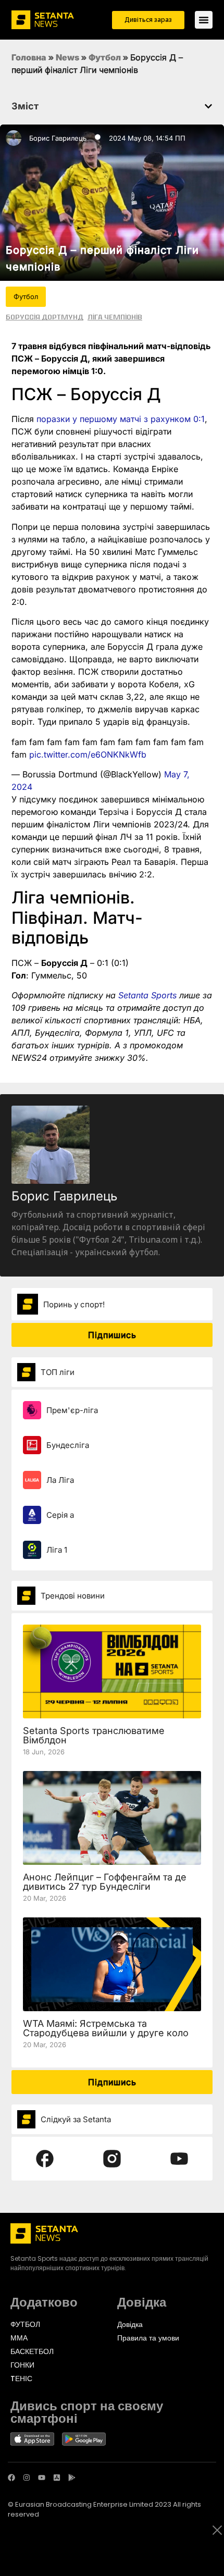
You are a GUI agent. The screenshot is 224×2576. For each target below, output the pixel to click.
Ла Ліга (60, 1480)
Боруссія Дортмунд (45, 317)
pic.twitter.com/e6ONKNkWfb (88, 754)
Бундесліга (68, 1445)
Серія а (60, 1515)
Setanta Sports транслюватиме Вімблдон (94, 1735)
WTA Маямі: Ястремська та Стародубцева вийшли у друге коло (106, 2028)
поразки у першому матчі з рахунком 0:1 (121, 419)
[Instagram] (27, 2478)
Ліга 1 (57, 1550)
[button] (208, 106)
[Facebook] (11, 2478)
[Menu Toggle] (204, 20)
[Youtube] (42, 2478)
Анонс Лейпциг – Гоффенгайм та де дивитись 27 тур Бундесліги (105, 1882)
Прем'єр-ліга (72, 1410)
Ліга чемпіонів (115, 317)
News (67, 57)
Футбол (105, 57)
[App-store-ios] (57, 2478)
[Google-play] (72, 2478)
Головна (29, 57)
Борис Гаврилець (58, 138)
